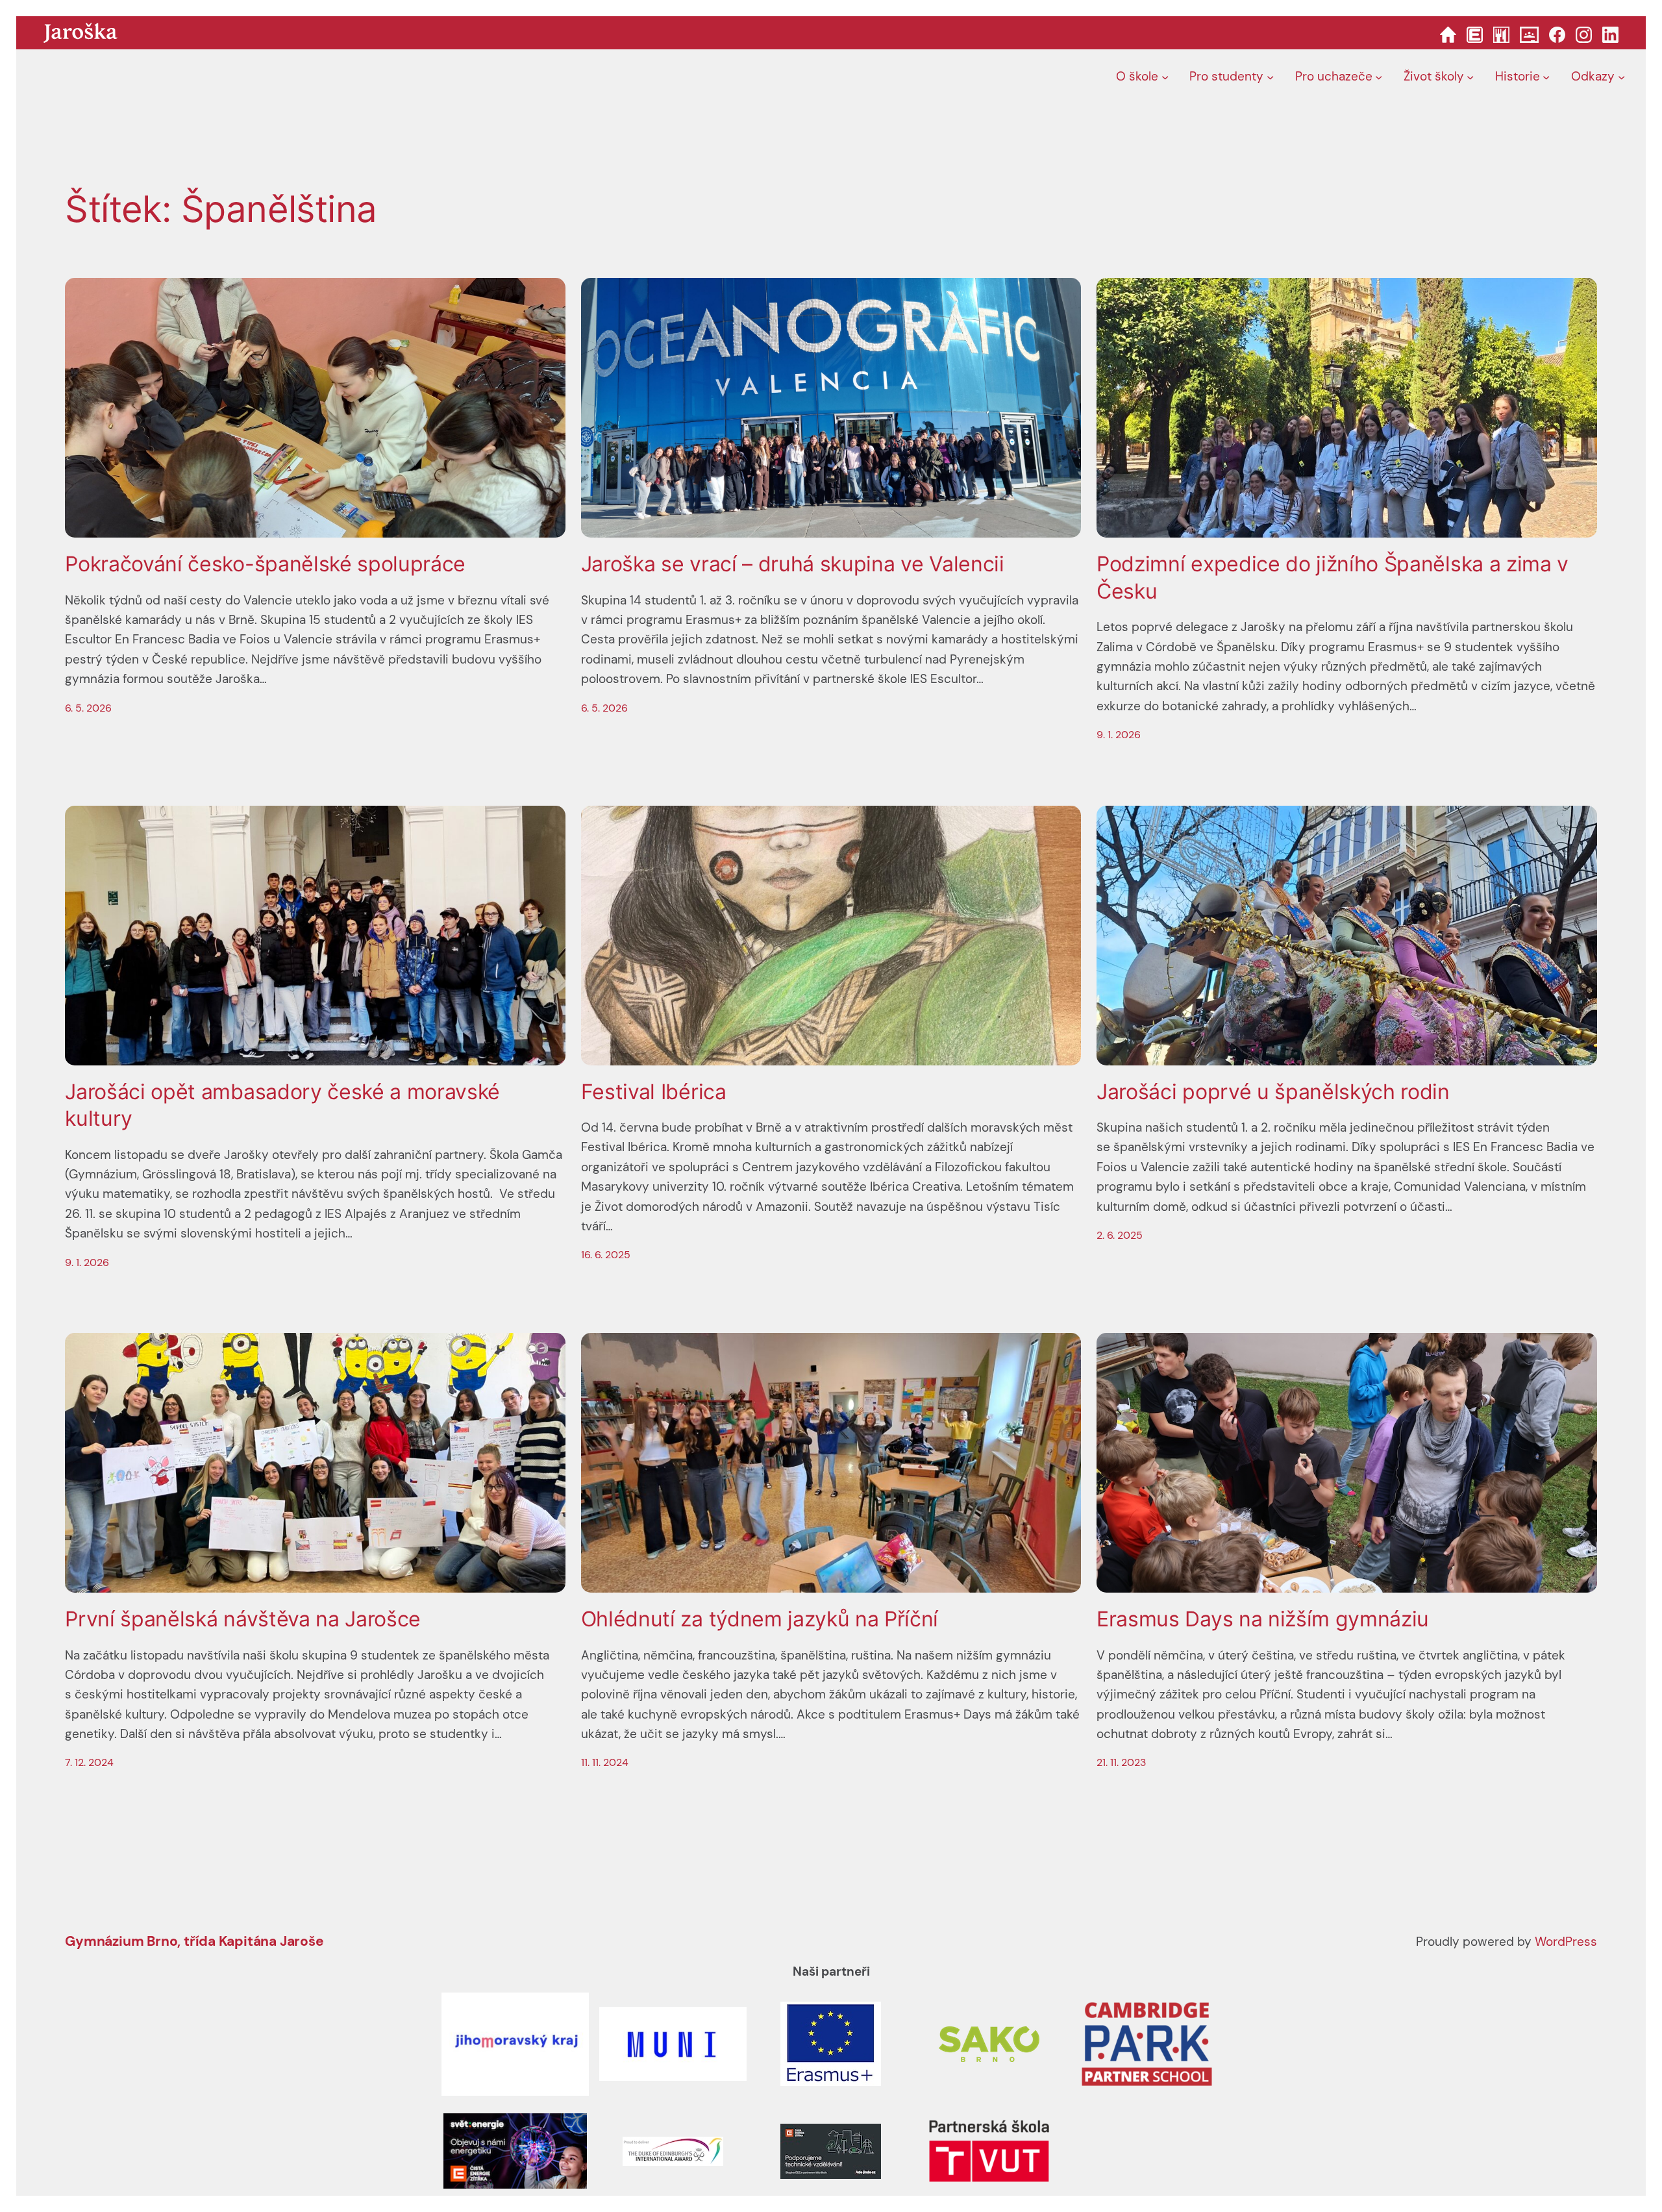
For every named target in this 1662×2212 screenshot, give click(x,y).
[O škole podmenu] (1165, 77)
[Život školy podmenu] (1470, 77)
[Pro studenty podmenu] (1270, 77)
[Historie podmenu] (1546, 77)
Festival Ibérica (654, 1092)
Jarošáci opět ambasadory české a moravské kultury (282, 1105)
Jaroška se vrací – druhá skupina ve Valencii (793, 564)
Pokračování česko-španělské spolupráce (265, 564)
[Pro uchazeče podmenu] (1379, 77)
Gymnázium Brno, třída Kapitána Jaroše (194, 1941)
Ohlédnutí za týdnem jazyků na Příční (760, 1619)
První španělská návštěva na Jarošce (243, 1619)
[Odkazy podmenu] (1621, 77)
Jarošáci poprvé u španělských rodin (1273, 1092)
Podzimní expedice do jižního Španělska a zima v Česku (1333, 578)
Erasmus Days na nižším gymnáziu (1263, 1619)
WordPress (1566, 1942)
